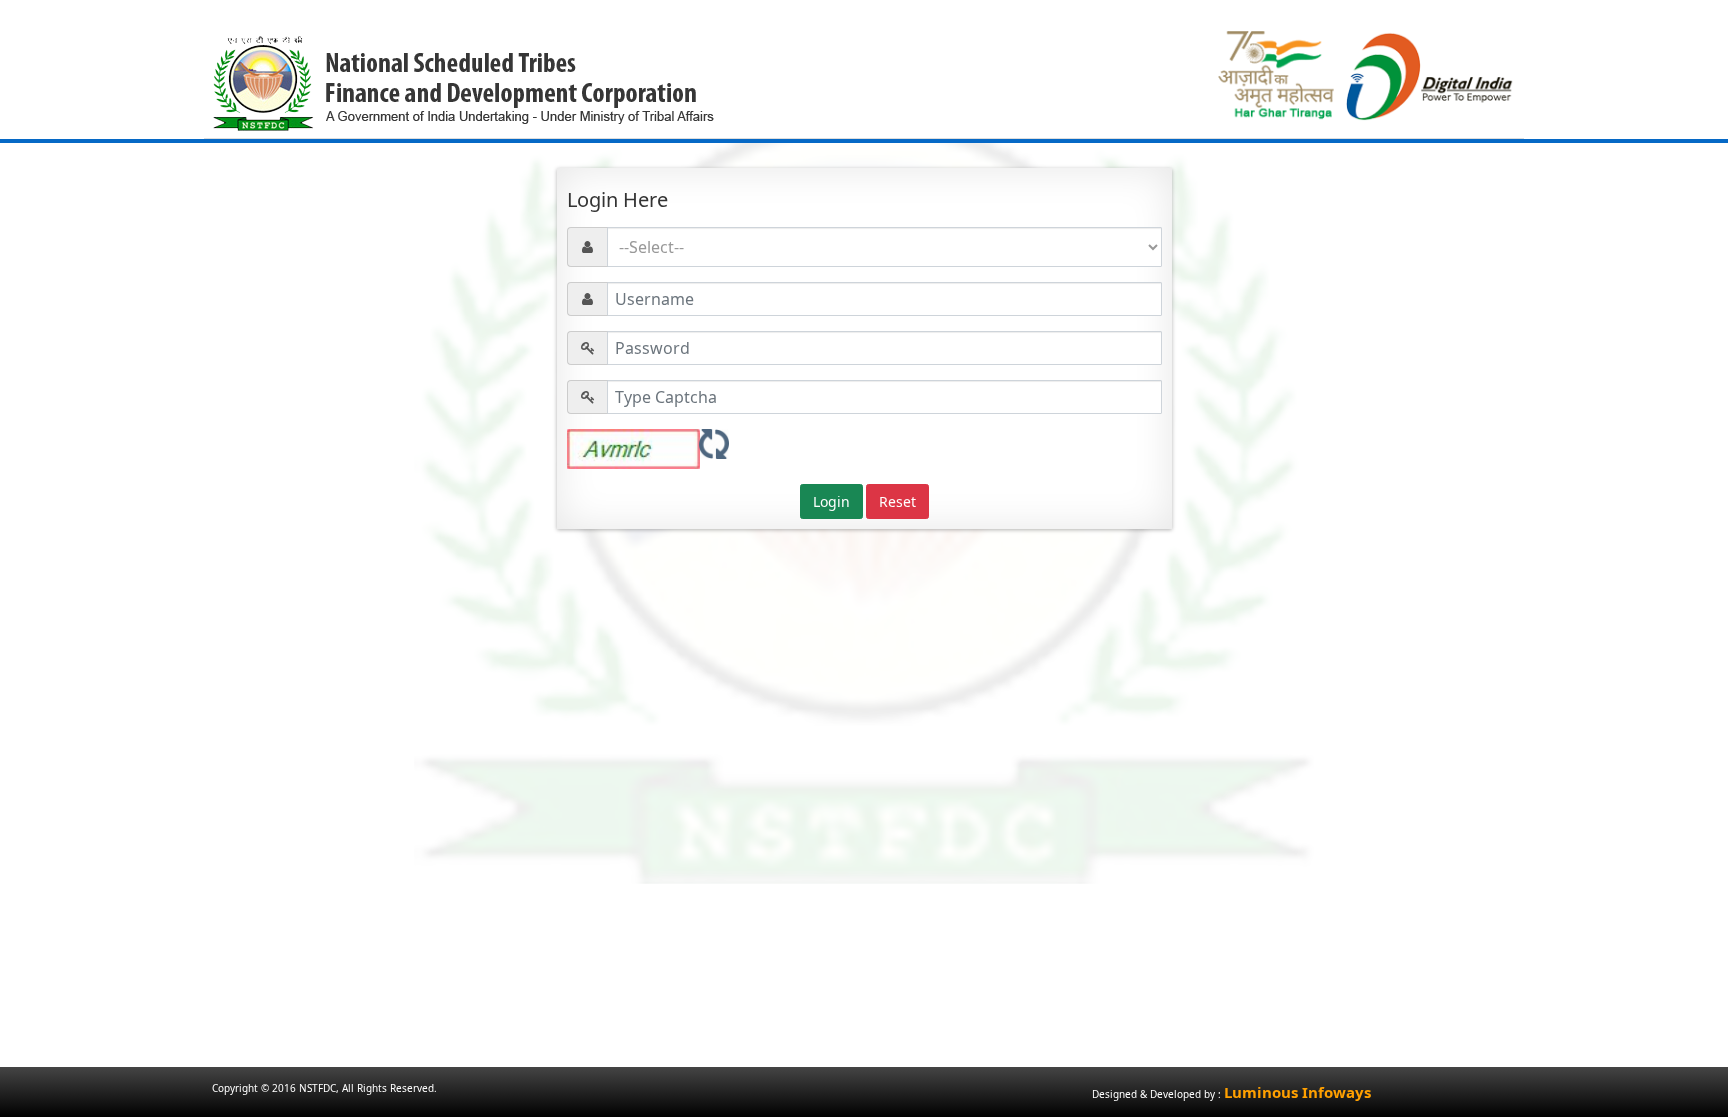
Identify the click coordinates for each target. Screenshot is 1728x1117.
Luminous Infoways (1297, 1092)
